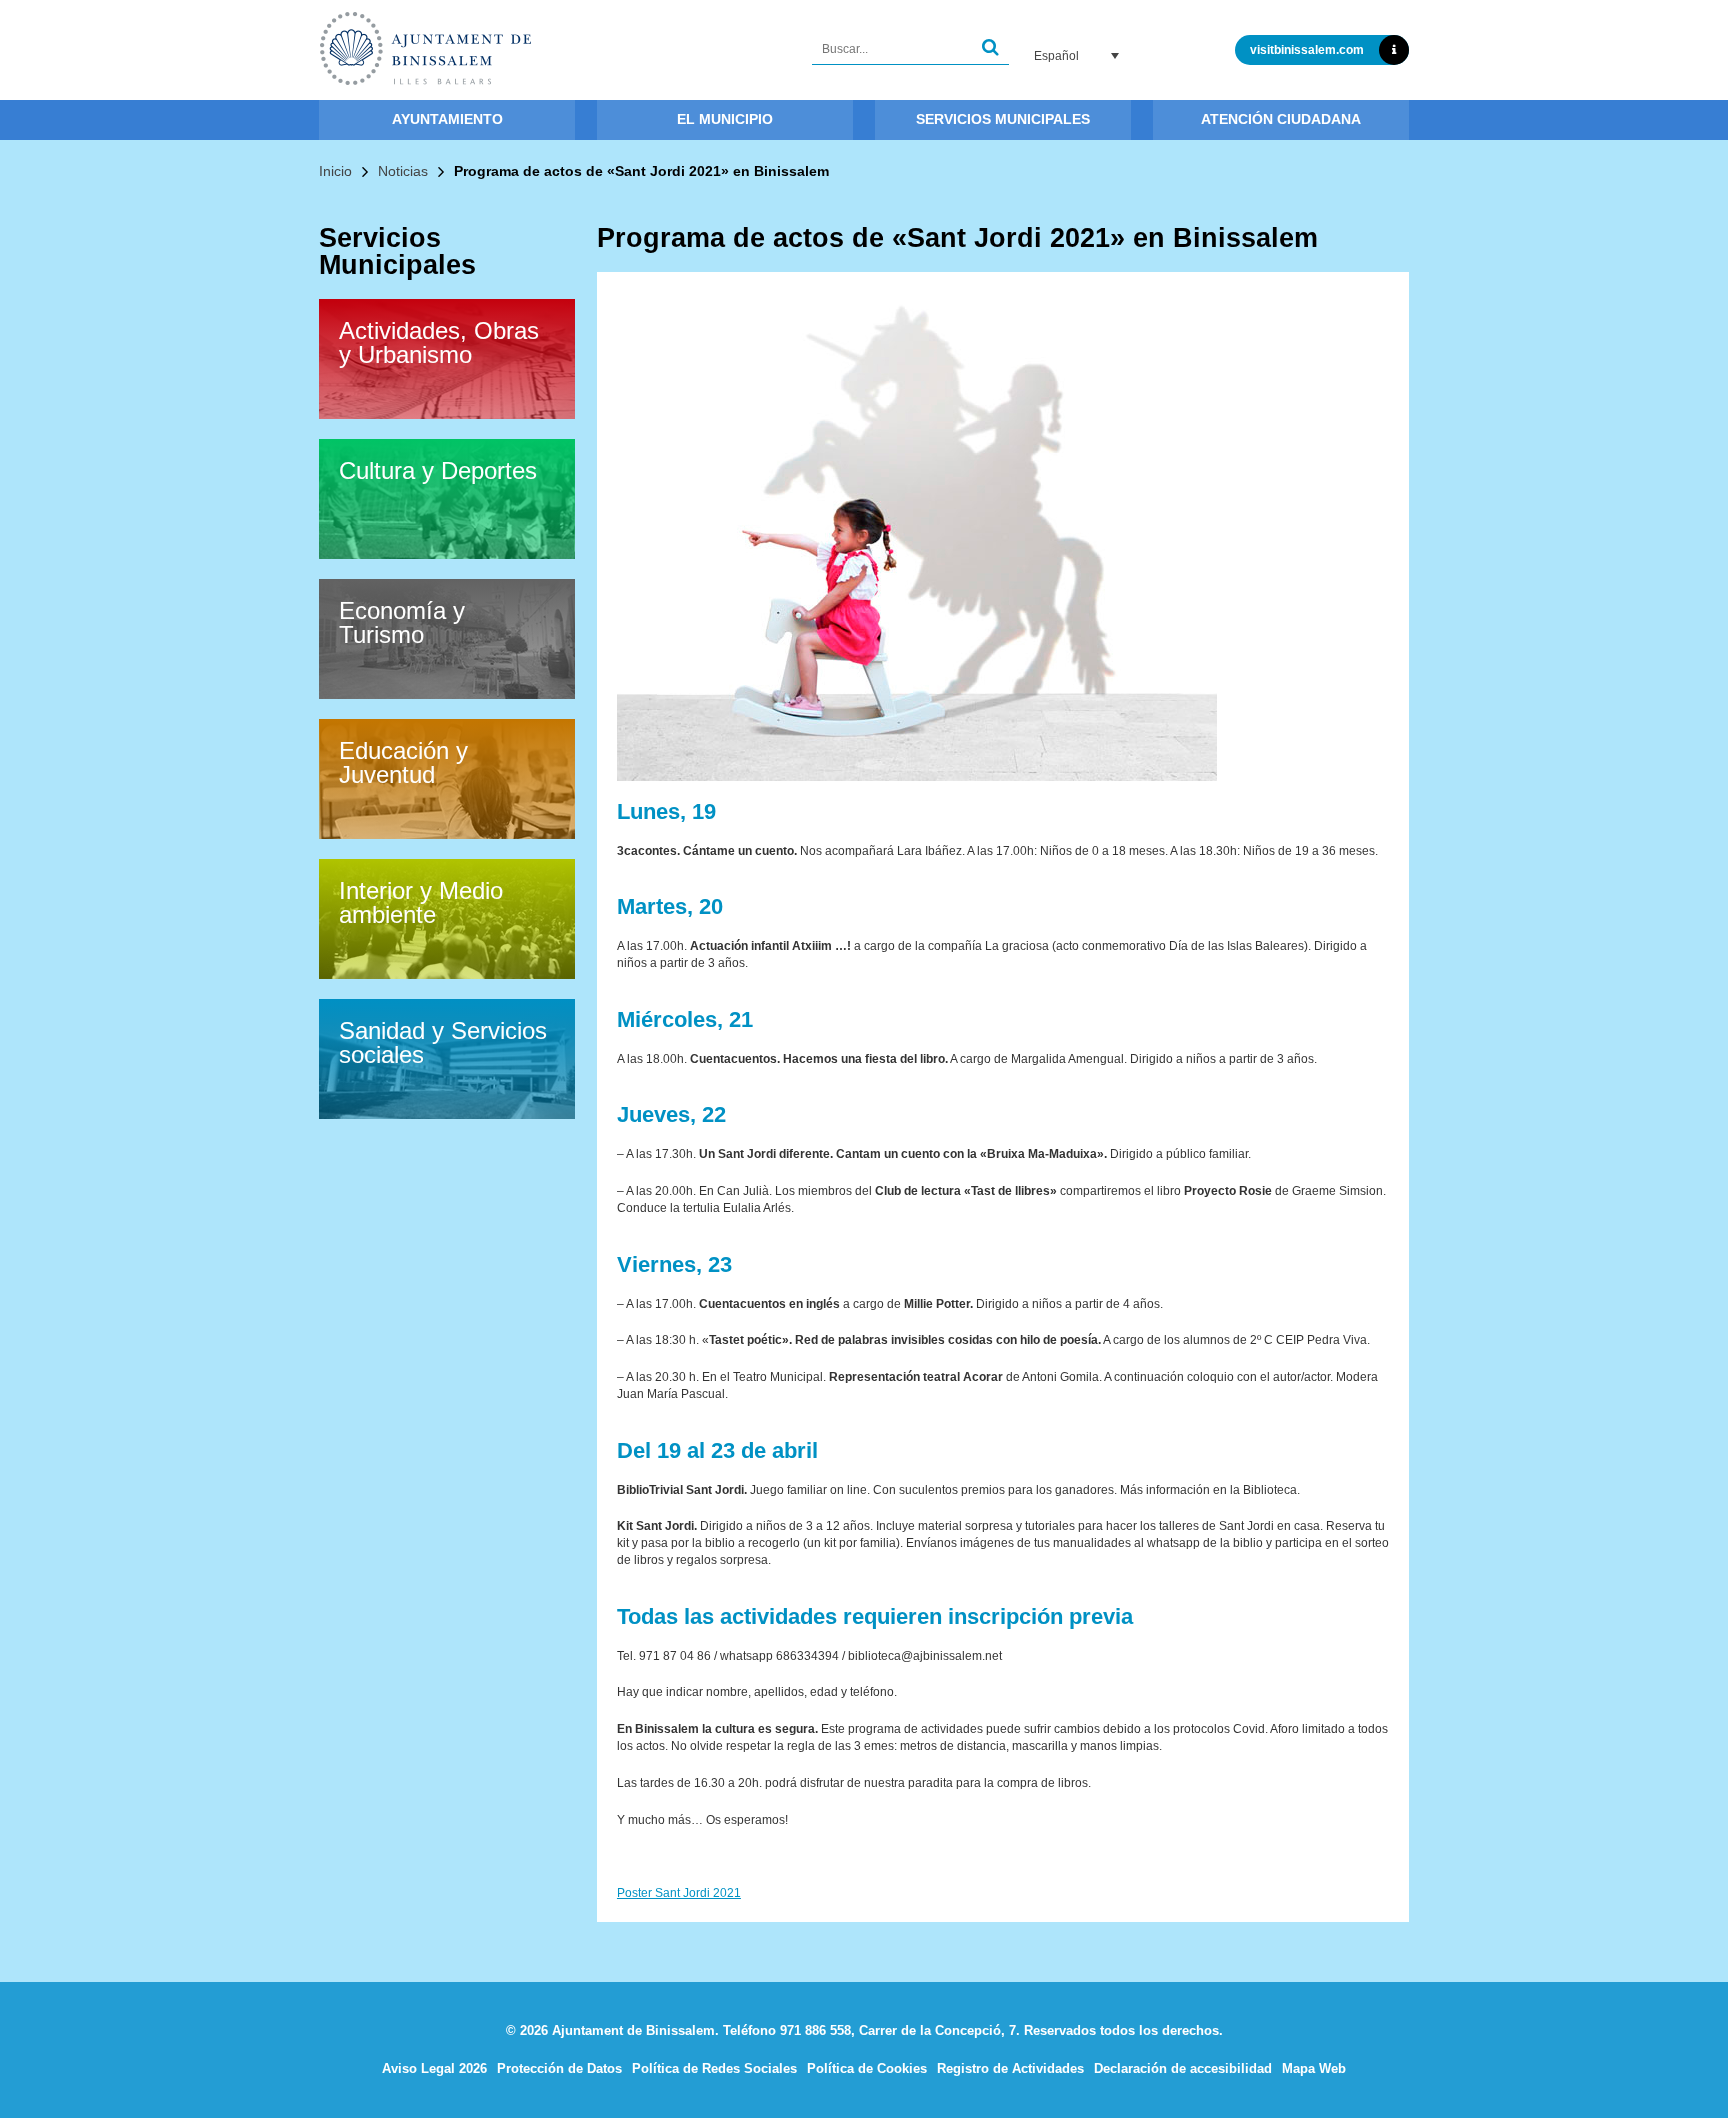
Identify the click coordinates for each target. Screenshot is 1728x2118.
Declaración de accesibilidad (1183, 2068)
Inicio (335, 171)
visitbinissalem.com (1307, 50)
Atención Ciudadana (1281, 119)
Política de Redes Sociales (714, 2068)
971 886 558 (815, 2030)
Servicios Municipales (1003, 119)
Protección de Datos (559, 2068)
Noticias (403, 171)
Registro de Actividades (1010, 2068)
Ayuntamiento (447, 119)
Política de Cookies (867, 2068)
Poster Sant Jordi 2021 (679, 1893)
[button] (990, 49)
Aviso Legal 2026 (434, 2068)
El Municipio (725, 119)
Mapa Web (1314, 2068)
